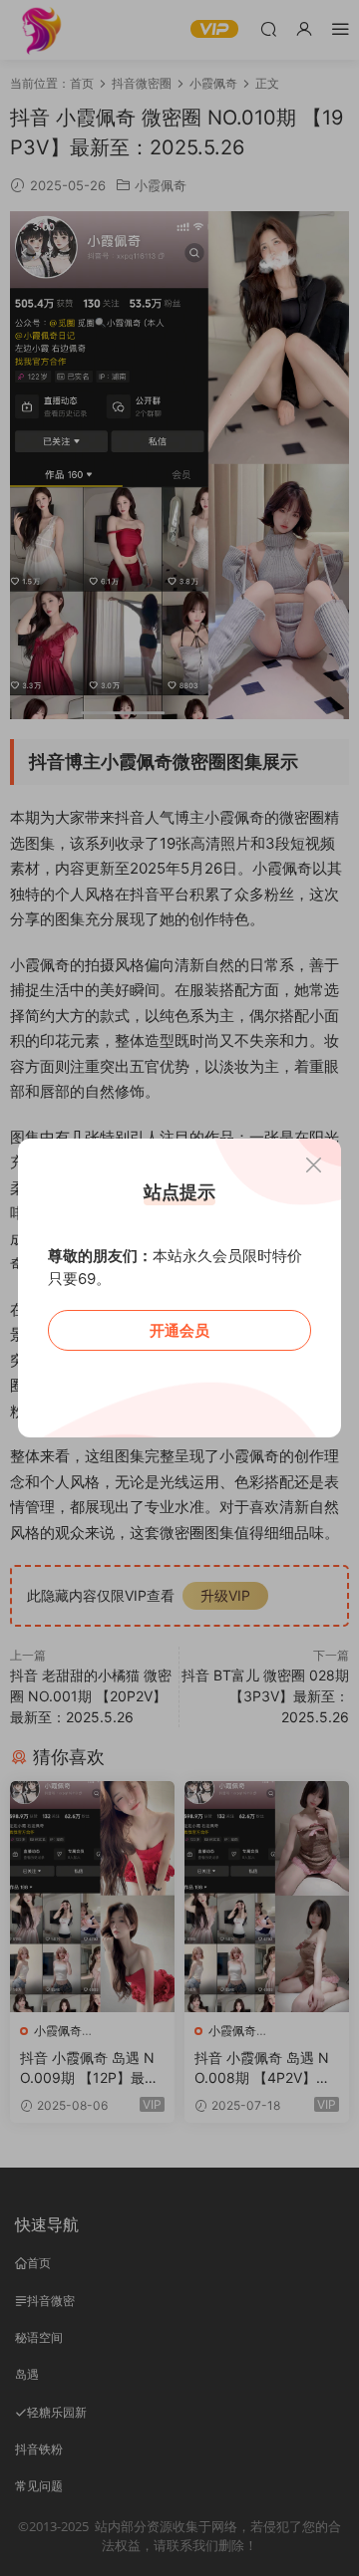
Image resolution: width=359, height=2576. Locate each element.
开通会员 (179, 1330)
